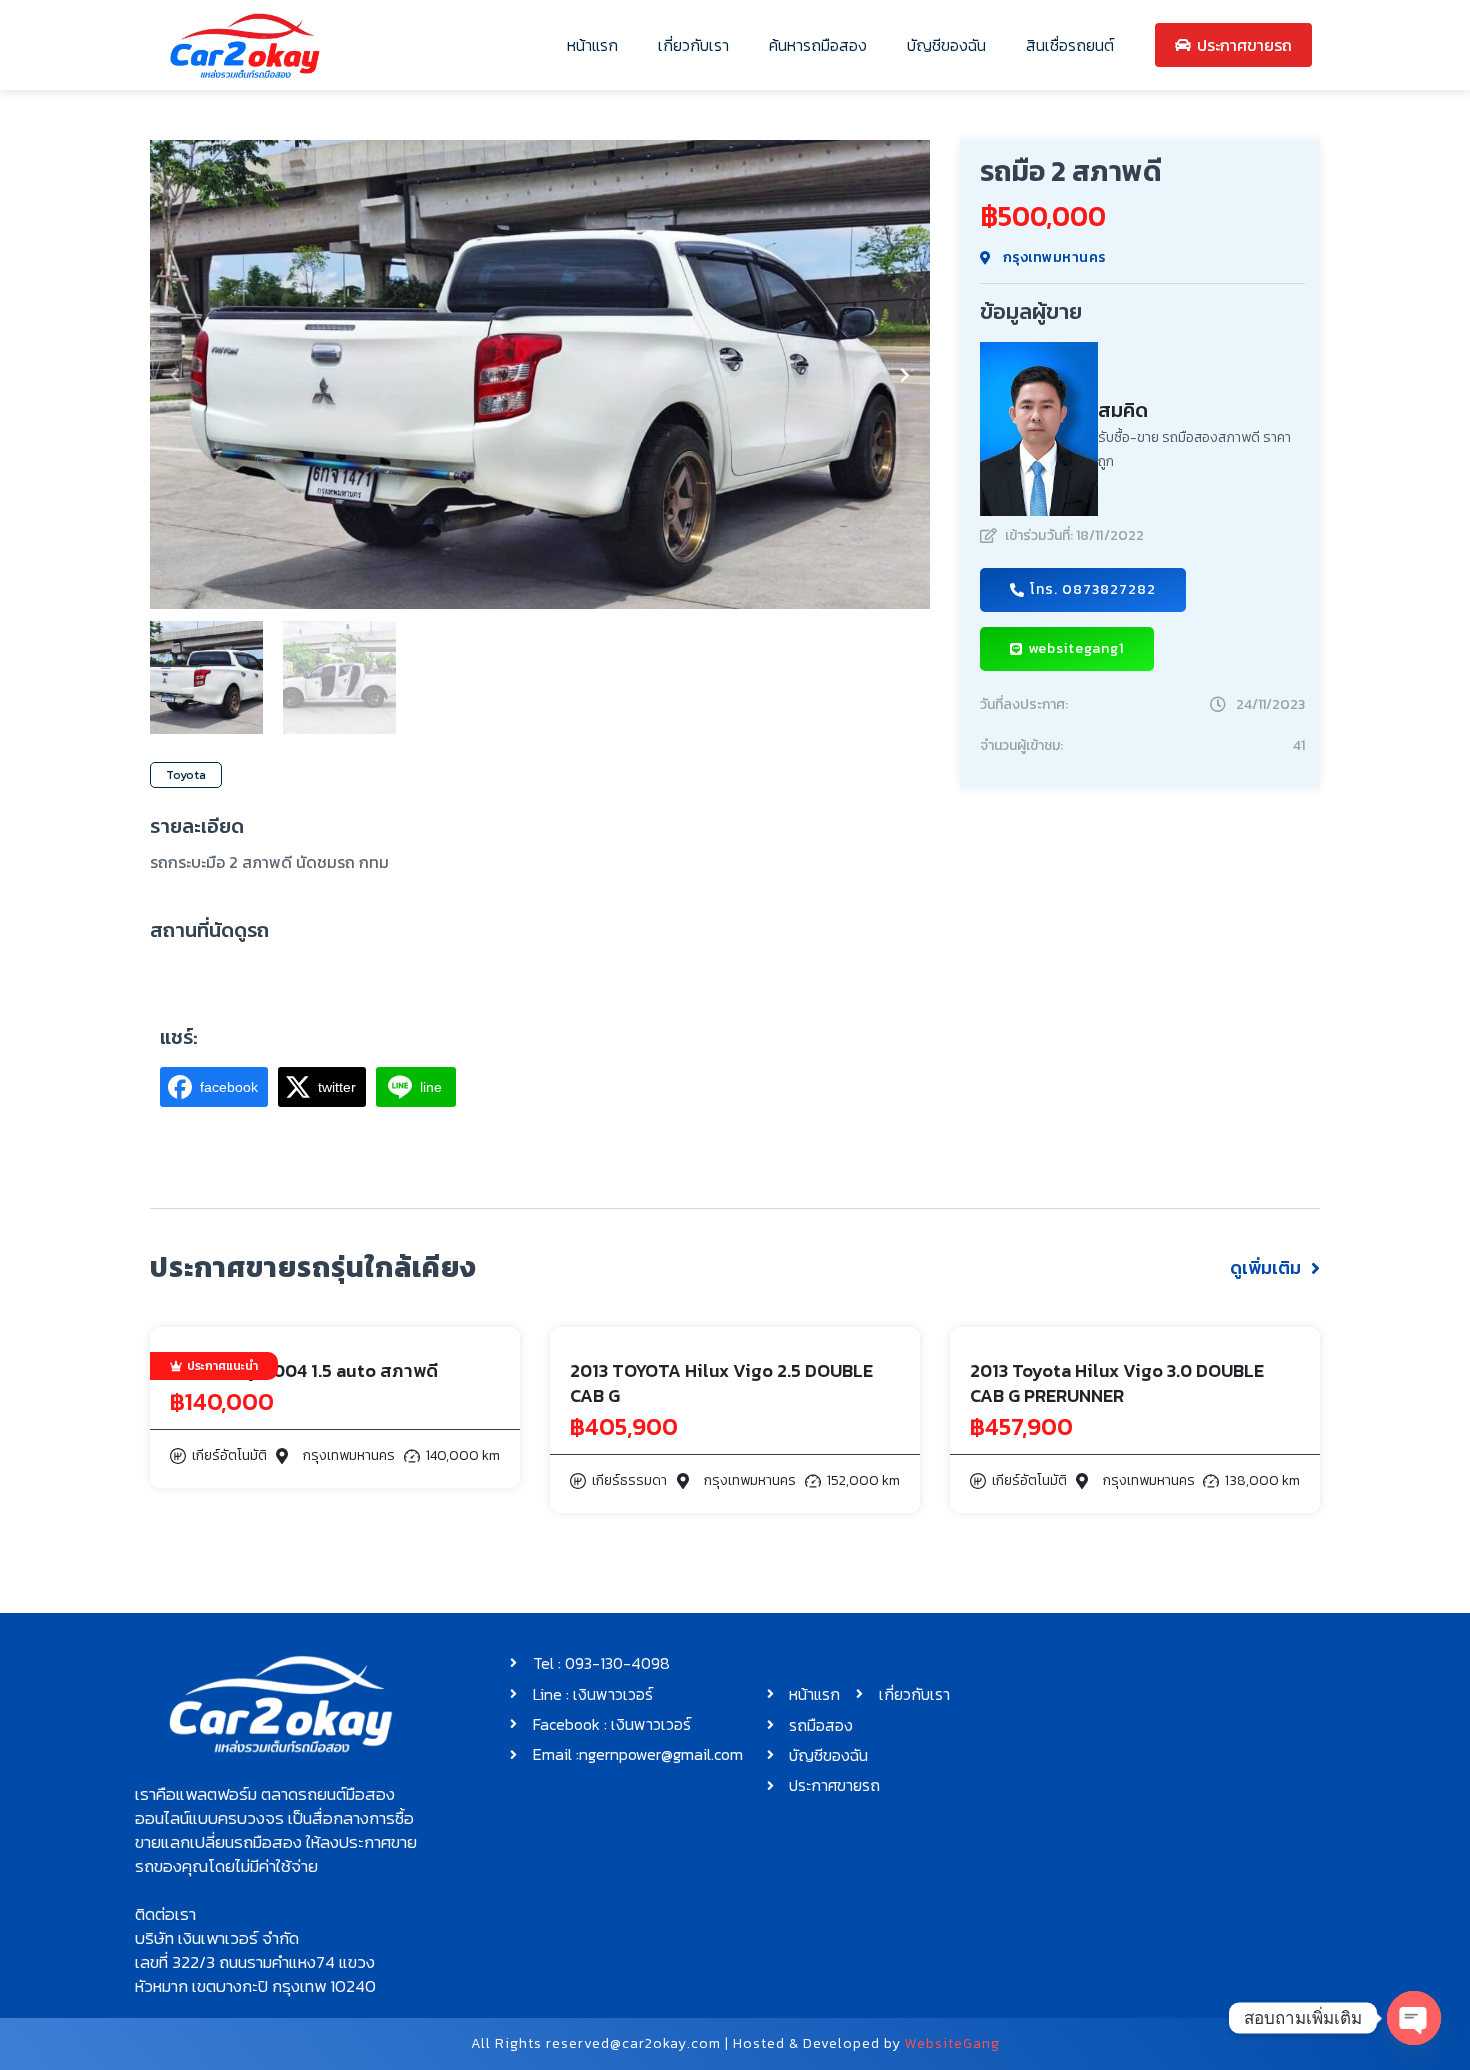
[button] (175, 375)
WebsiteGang (952, 2043)
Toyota (186, 775)
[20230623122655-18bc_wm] (540, 374)
